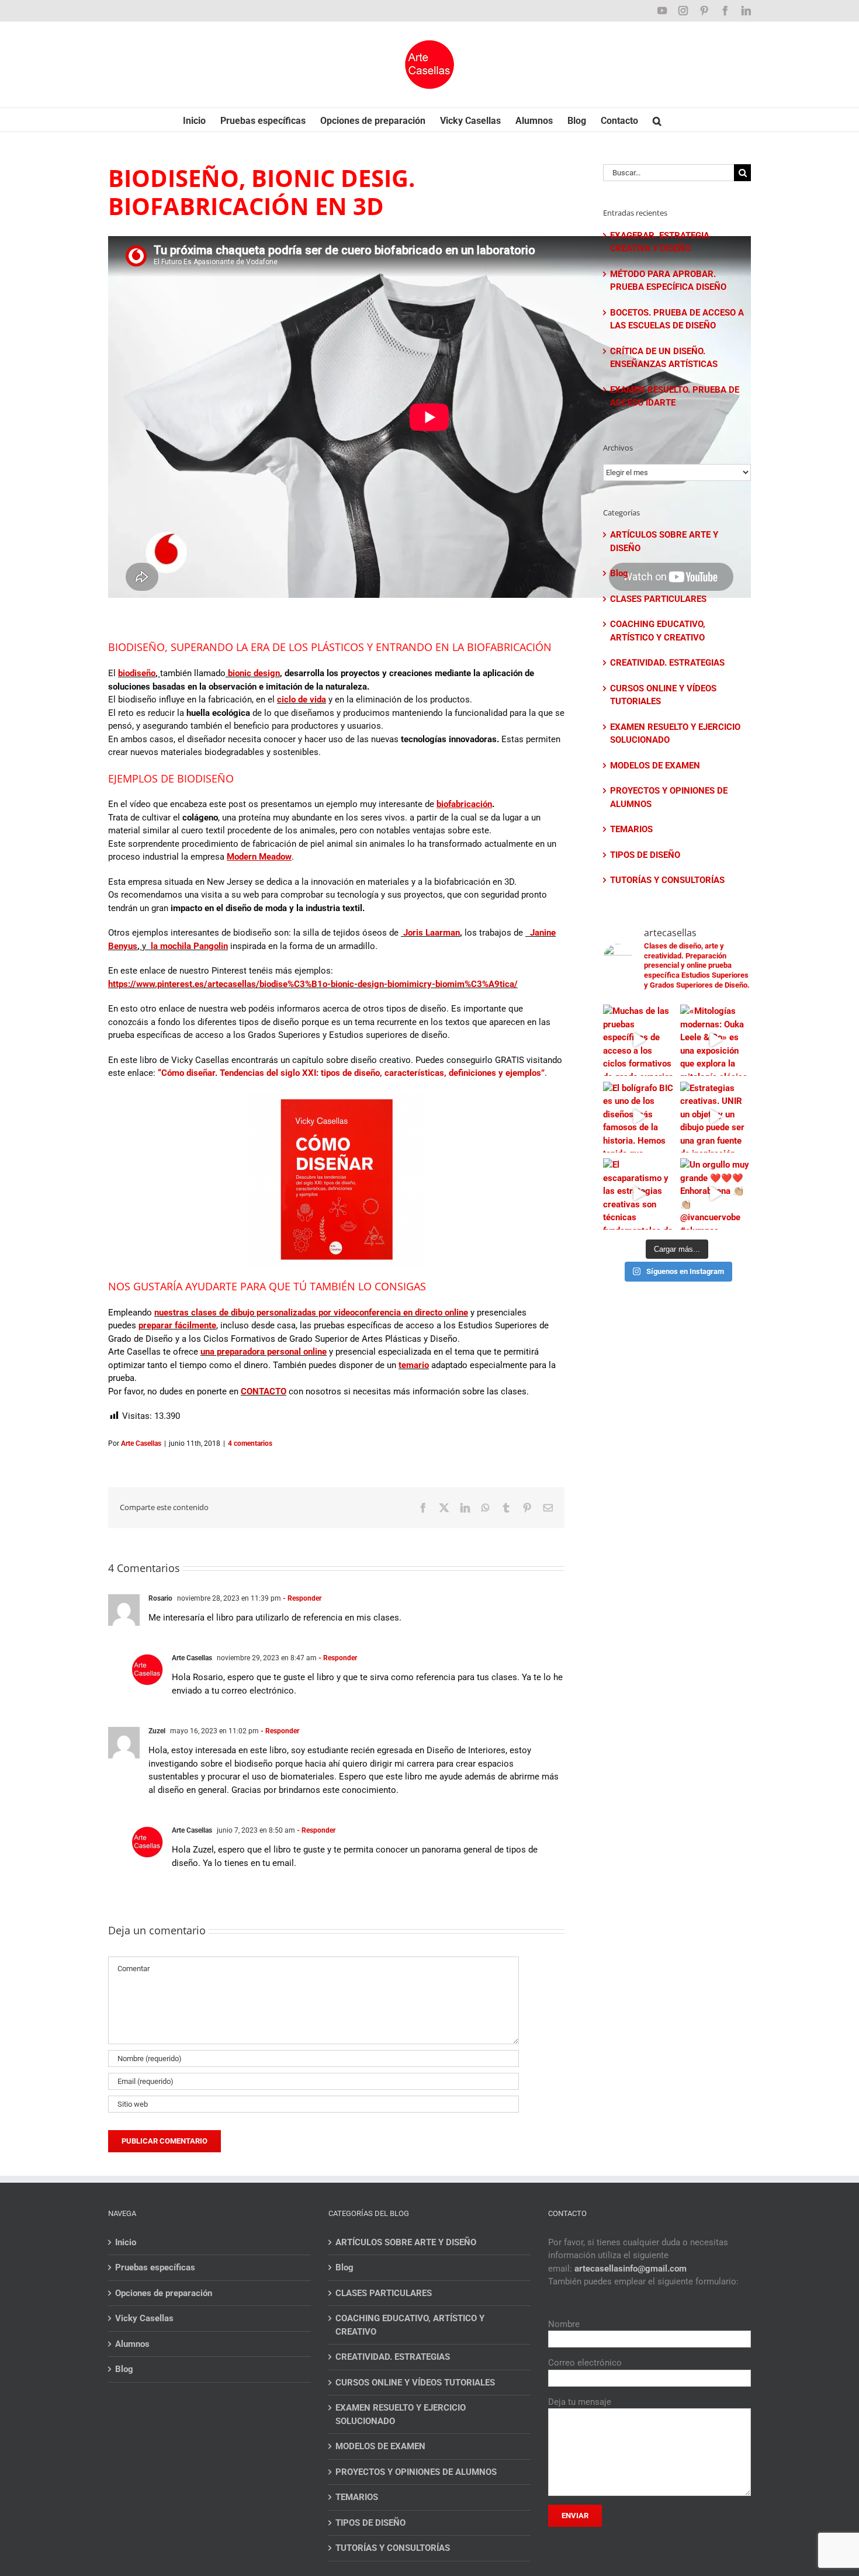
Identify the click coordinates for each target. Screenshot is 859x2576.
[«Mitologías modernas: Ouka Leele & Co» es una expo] (716, 1040)
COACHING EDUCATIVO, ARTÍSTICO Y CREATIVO (658, 631)
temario (414, 1365)
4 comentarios (250, 1443)
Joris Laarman (430, 933)
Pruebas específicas (155, 2267)
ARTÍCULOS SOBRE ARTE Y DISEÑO (664, 541)
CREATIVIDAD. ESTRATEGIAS (667, 663)
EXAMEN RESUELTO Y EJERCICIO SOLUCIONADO (675, 734)
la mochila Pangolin (189, 946)
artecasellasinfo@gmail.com (631, 2269)
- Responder (301, 1598)
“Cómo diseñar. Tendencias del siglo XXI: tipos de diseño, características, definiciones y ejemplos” (351, 1073)
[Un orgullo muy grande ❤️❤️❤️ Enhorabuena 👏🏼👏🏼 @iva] (716, 1194)
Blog (619, 573)
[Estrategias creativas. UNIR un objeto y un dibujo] (716, 1117)
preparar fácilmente (177, 1325)
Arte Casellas (141, 1443)
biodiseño (137, 673)
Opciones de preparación (164, 2293)
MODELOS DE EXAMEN (655, 766)
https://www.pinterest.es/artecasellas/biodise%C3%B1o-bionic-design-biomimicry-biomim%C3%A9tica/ (313, 984)
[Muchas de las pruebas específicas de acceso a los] (639, 1040)
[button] (657, 120)
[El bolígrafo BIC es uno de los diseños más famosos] (639, 1117)
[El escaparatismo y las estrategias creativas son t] (639, 1194)
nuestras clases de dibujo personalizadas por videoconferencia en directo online (311, 1313)
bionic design (254, 673)
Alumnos (132, 2344)
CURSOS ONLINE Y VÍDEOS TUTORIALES (663, 695)
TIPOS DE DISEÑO (645, 855)
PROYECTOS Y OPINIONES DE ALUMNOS (669, 797)
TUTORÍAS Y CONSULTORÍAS (667, 880)
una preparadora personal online (264, 1352)
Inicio (126, 2242)
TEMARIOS (631, 829)
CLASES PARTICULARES (658, 599)
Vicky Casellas (144, 2318)
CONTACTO (264, 1391)
